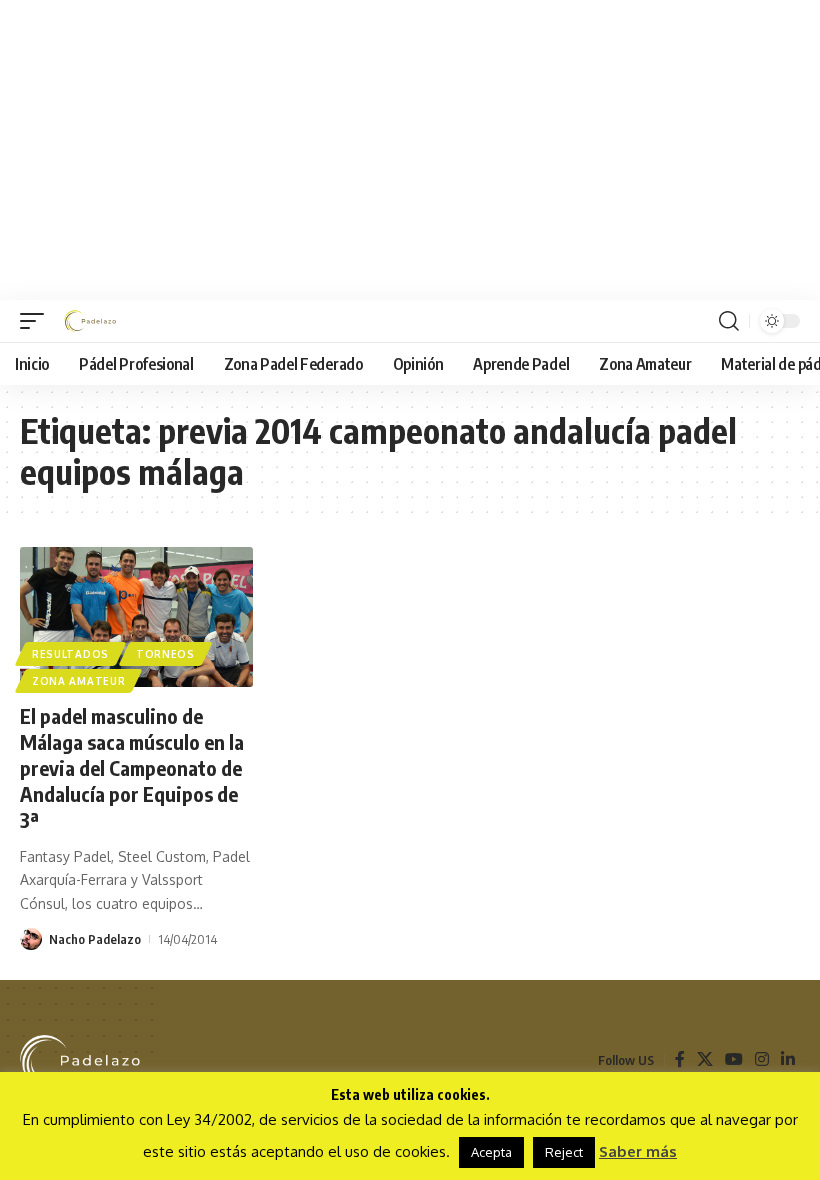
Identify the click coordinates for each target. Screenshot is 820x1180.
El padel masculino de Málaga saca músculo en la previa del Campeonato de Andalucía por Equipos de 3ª (132, 767)
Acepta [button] (491, 1152)
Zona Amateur (78, 681)
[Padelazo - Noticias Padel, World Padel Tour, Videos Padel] (90, 321)
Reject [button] (564, 1152)
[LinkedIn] (788, 1059)
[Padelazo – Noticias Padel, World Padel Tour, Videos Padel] (80, 1060)
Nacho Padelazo (95, 939)
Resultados (70, 654)
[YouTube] (734, 1059)
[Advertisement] (410, 150)
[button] (37, 321)
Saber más (638, 1151)
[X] (705, 1059)
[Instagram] (762, 1059)
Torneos (165, 654)
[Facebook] (680, 1059)
